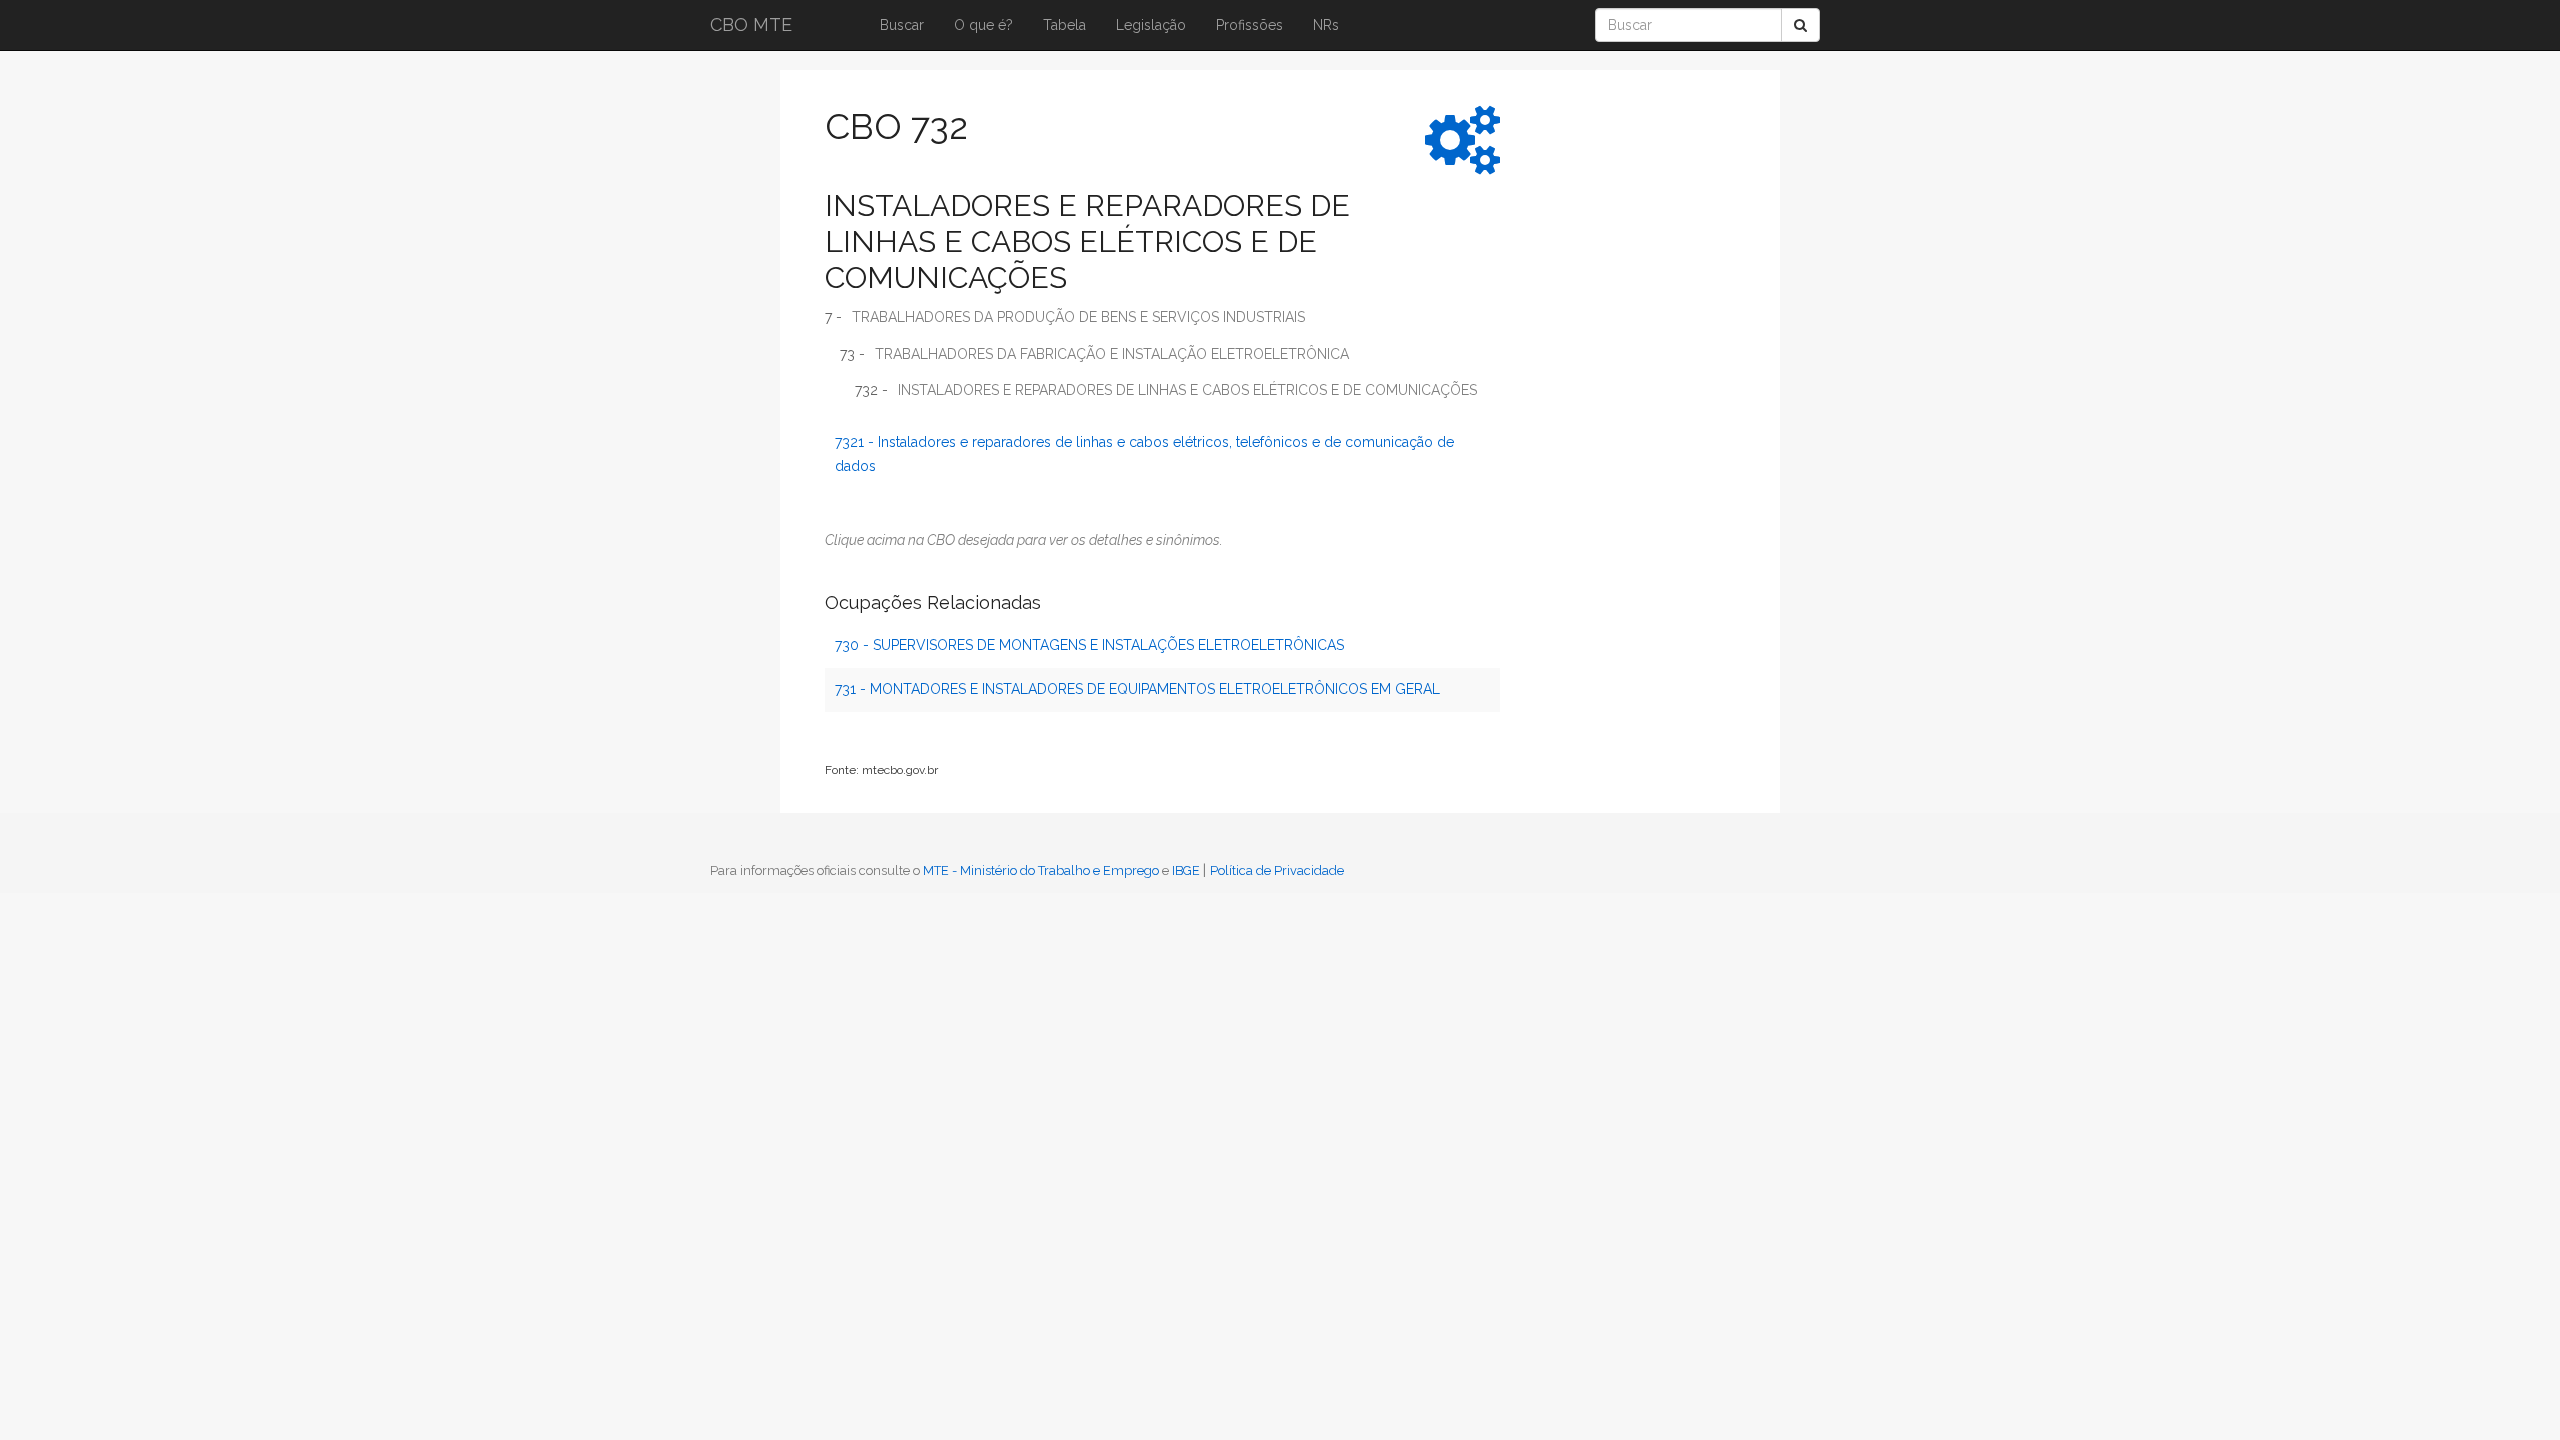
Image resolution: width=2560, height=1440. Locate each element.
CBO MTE (751, 24)
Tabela (1064, 25)
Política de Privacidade (1277, 870)
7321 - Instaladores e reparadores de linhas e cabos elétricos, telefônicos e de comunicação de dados (1144, 454)
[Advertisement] (1595, 395)
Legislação (1151, 25)
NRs (1326, 25)
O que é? (983, 25)
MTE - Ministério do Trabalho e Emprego (1041, 870)
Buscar (902, 25)
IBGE (1186, 870)
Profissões (1249, 25)
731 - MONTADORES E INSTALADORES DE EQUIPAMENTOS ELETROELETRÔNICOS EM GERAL (1137, 689)
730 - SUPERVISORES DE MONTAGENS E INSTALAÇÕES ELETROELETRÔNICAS (1089, 645)
